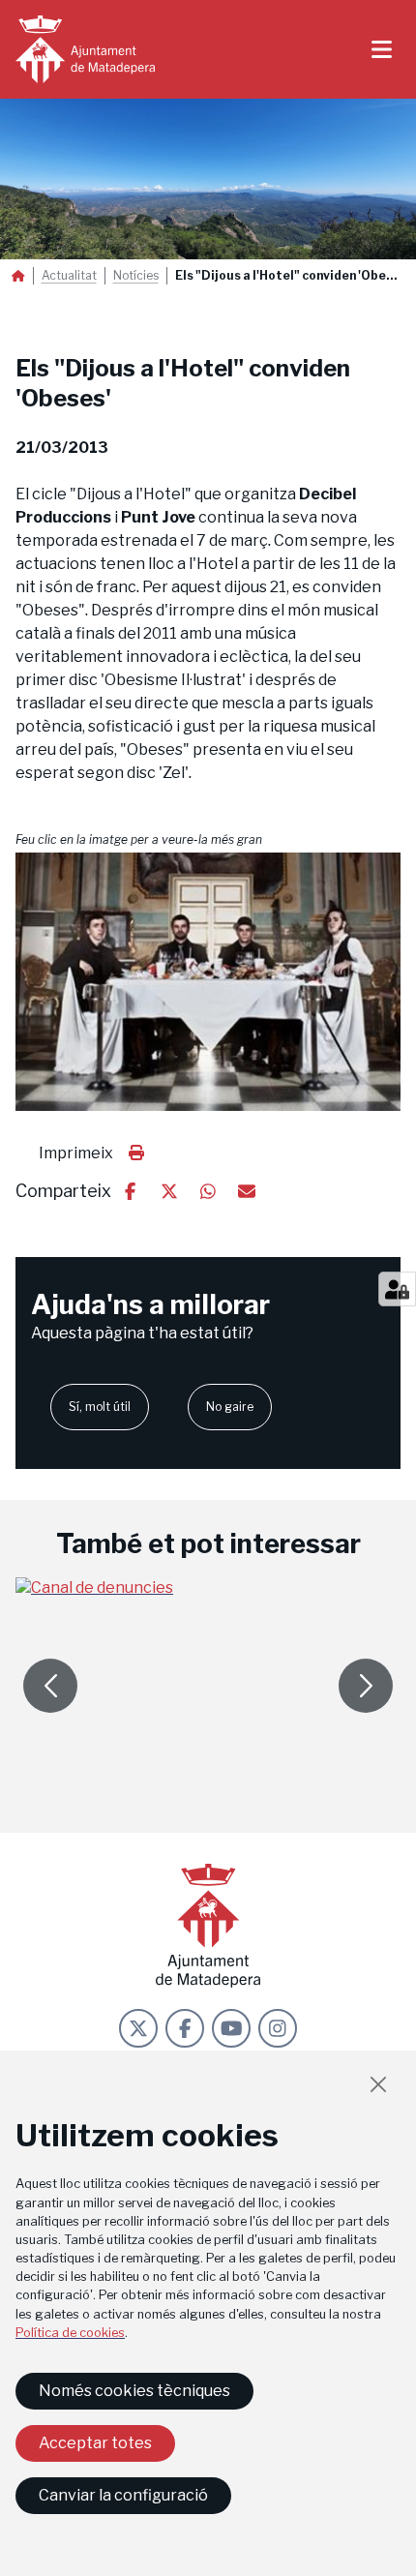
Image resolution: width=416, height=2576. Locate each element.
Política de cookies (70, 2333)
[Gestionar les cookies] (397, 1289)
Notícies (136, 276)
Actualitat (69, 276)
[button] (208, 982)
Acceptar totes (95, 2443)
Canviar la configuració (123, 2495)
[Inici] (85, 49)
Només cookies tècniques (134, 2391)
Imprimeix (76, 1153)
